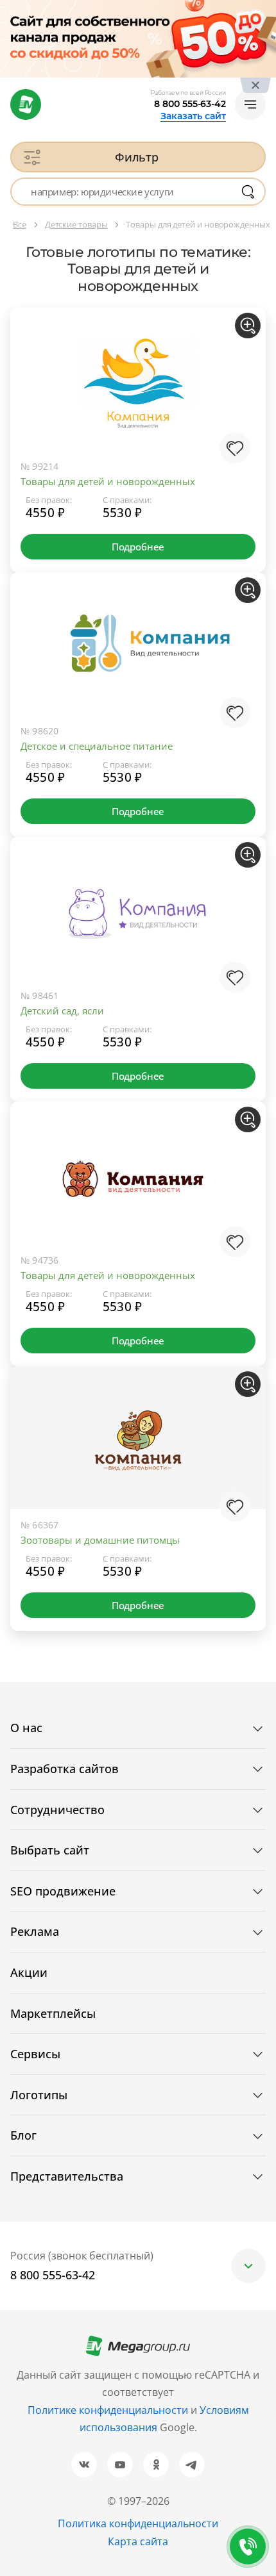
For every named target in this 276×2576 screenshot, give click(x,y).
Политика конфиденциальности (138, 2523)
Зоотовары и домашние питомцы (100, 1540)
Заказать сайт (193, 116)
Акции (29, 1972)
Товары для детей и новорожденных (108, 481)
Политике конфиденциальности (108, 2410)
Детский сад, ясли (62, 1011)
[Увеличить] (248, 326)
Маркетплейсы (53, 2013)
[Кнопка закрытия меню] (266, 10)
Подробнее (138, 547)
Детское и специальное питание (97, 746)
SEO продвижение (63, 1891)
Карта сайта (138, 2541)
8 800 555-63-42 (190, 104)
